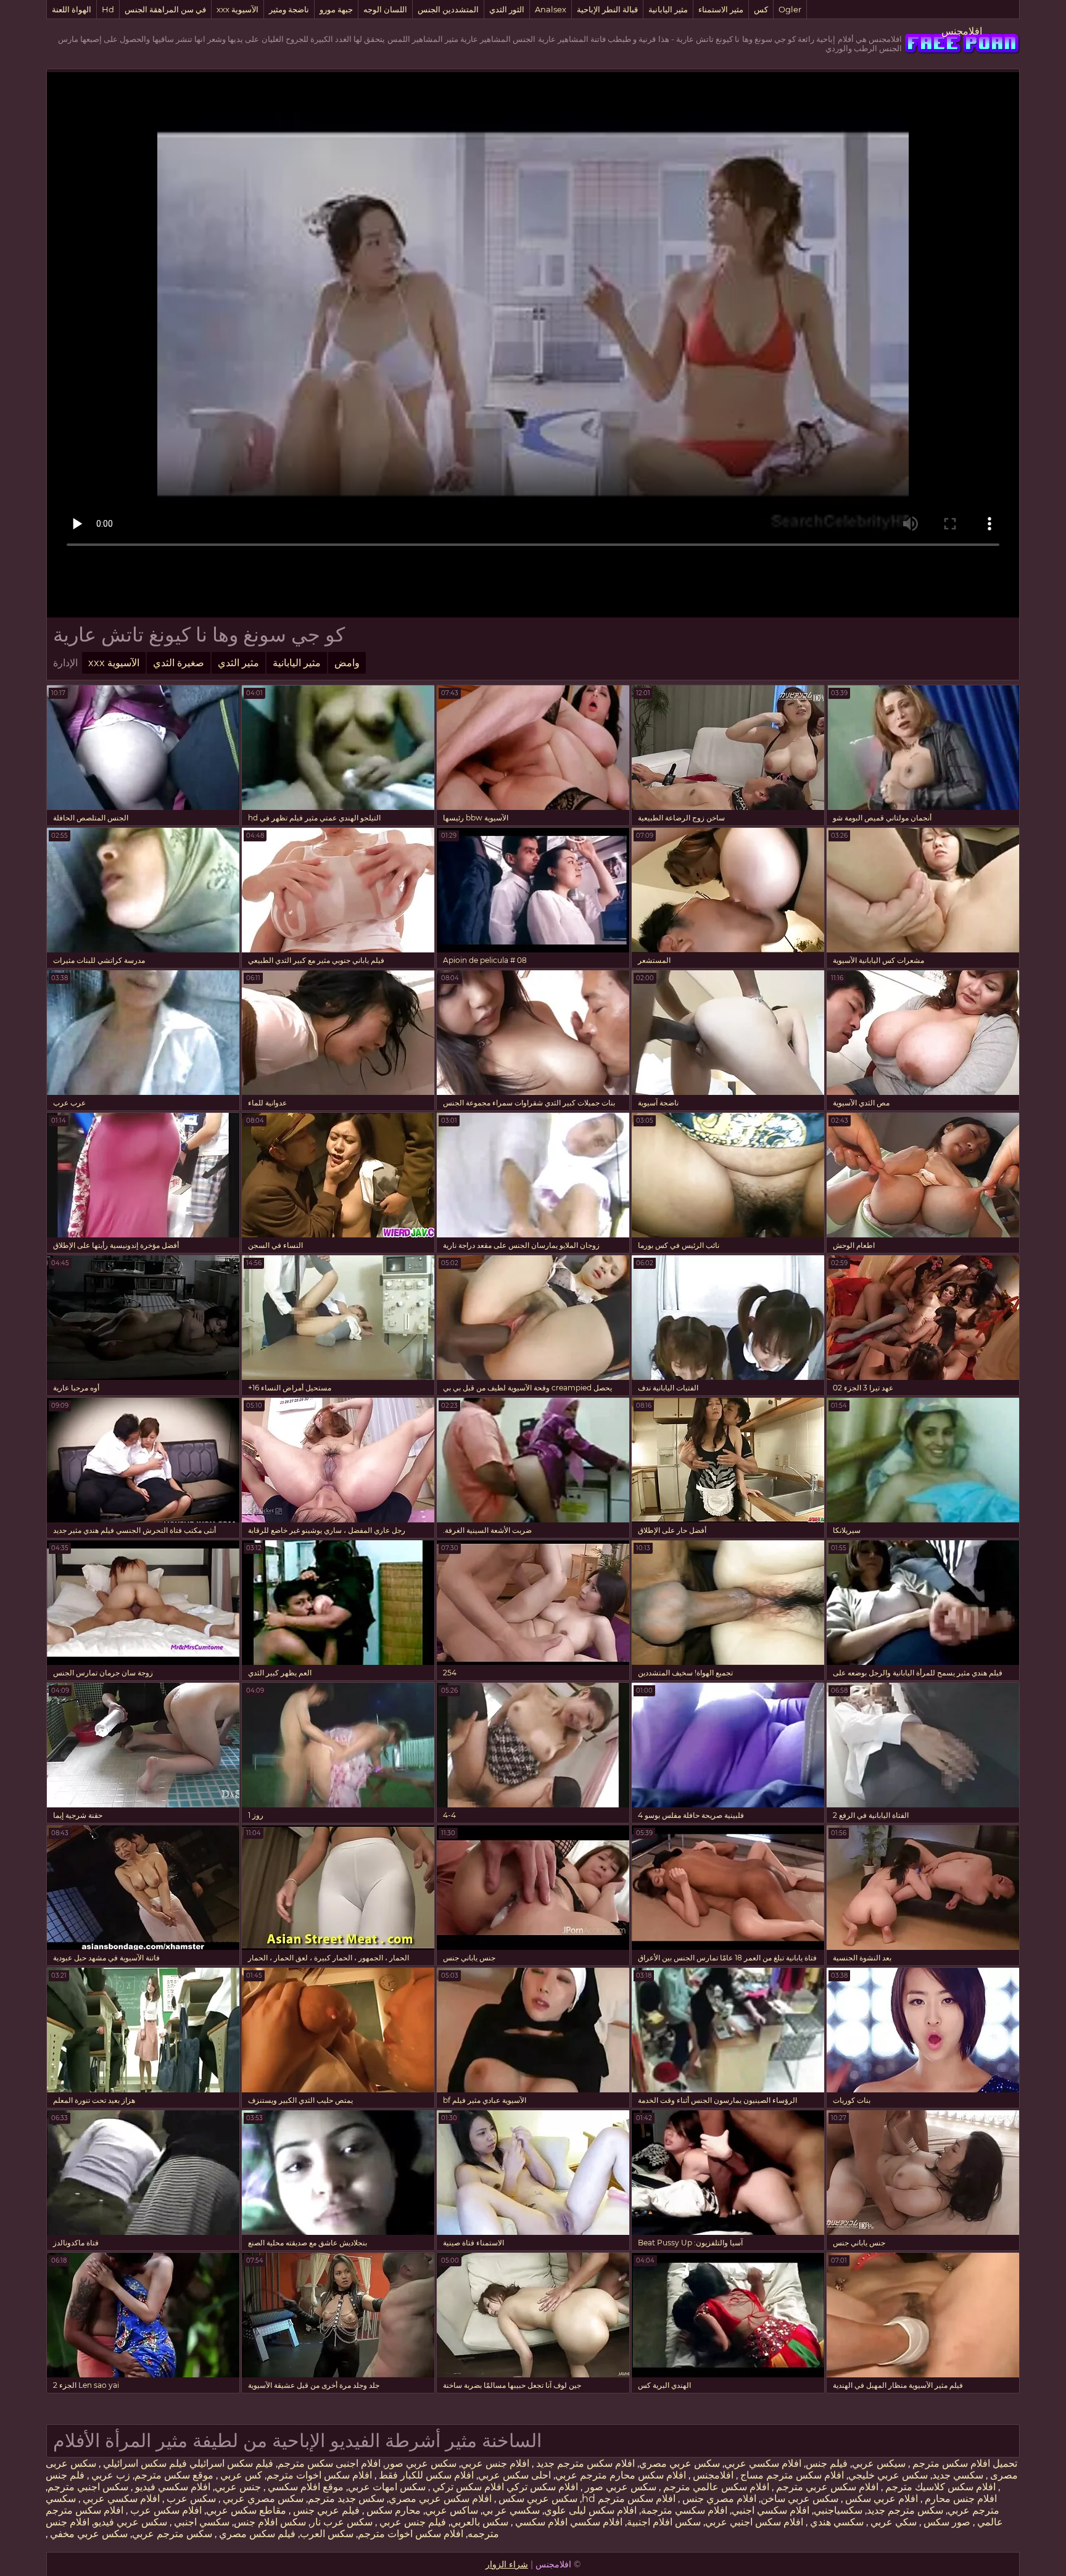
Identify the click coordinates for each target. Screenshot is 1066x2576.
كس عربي (240, 2475)
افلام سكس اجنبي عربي (754, 2522)
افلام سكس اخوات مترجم (319, 2475)
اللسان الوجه (385, 9)
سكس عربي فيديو (130, 2522)
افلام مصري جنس (718, 2499)
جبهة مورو (336, 9)
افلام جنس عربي (495, 2463)
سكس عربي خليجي (888, 2475)
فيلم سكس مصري (256, 2534)
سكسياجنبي (838, 2510)
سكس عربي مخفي (88, 2534)
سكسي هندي (836, 2522)
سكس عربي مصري (680, 2463)
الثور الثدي (507, 9)
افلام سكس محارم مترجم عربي (621, 2475)
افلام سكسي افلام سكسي (568, 2522)
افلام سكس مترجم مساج (791, 2475)
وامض (347, 663)
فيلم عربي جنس (325, 2510)
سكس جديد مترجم (346, 2499)
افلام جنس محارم (960, 2499)
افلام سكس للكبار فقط (425, 2475)
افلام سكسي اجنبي (771, 2510)
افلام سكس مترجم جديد (584, 2463)
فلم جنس (65, 2475)
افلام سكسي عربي (763, 2463)
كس (761, 9)
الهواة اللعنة (72, 9)
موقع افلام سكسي (304, 2487)
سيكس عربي (879, 2463)
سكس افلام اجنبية (664, 2522)
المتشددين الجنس (448, 9)
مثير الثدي (238, 663)
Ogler (790, 9)
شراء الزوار (507, 2564)
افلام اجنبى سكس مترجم (329, 2463)
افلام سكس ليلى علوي (590, 2510)
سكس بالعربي (479, 2522)
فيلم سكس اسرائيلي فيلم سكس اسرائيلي (187, 2463)
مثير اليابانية (668, 9)
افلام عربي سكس (880, 2499)
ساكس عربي (452, 2510)
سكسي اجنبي (200, 2522)
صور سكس (946, 2522)
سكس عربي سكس (537, 2499)
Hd (108, 9)
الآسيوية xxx (238, 9)
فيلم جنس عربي (411, 2522)
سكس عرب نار (341, 2522)
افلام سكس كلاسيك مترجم (939, 2487)
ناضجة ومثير (289, 9)
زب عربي (109, 2475)
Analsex (551, 9)
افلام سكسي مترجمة (684, 2510)
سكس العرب (327, 2534)
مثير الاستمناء (721, 9)
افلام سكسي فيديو (171, 2487)
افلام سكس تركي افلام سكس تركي (504, 2487)
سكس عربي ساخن (799, 2499)
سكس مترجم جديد (905, 2510)
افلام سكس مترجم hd (629, 2499)
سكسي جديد (958, 2475)
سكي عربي (892, 2522)
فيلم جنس (827, 2463)
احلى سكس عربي (514, 2475)
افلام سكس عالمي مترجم (715, 2487)
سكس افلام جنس (270, 2522)
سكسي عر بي (511, 2510)
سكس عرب (190, 2499)
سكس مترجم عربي (172, 2534)
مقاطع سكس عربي (246, 2510)
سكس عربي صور (421, 2463)
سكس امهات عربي (387, 2487)
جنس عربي (238, 2487)
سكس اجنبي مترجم (88, 2487)
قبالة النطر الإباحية (607, 9)
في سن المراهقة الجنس (165, 9)
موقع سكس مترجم (174, 2475)
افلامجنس (962, 31)
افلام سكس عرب (165, 2510)
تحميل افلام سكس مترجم (964, 2463)
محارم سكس (392, 2510)
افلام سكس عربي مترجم (826, 2487)
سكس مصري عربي (262, 2499)
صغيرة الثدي (179, 663)
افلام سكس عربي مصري (440, 2499)
